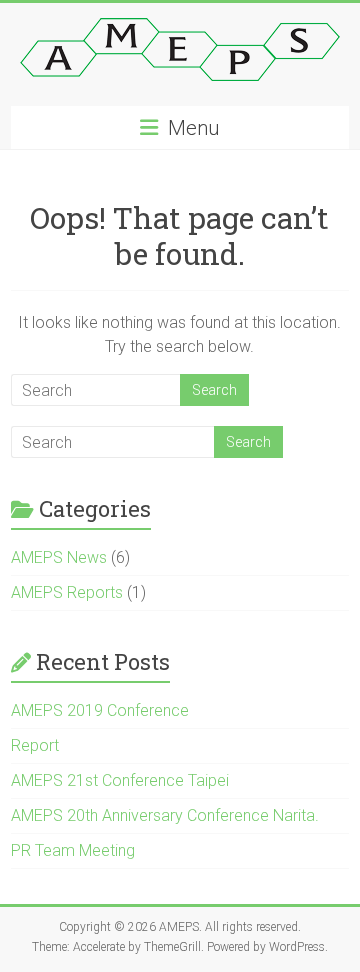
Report (35, 745)
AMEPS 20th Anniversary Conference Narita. (165, 815)
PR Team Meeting (73, 850)
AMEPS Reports (67, 592)
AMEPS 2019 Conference (100, 710)
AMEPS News (59, 557)
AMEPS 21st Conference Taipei (120, 780)
